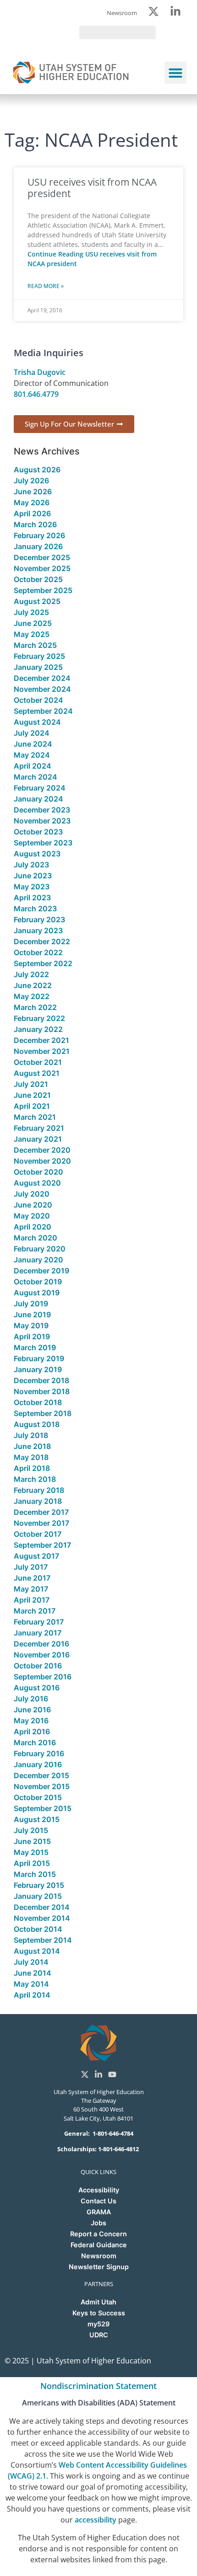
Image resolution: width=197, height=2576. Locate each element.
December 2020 (42, 1150)
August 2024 (37, 722)
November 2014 (42, 1918)
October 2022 (38, 952)
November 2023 (42, 821)
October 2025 (38, 579)
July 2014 (31, 1962)
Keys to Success (99, 2313)
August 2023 (37, 854)
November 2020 (42, 1161)
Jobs (98, 2223)
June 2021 (32, 1095)
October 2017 (38, 1534)
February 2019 (39, 1358)
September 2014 (43, 1940)
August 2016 (37, 1688)
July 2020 (32, 1194)
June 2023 (33, 876)
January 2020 (38, 1260)
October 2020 (38, 1172)
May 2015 (31, 1852)
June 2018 (32, 1446)
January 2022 (38, 1029)
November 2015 (42, 1786)
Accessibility (99, 2190)
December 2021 (41, 1040)
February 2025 (39, 656)
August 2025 (37, 601)
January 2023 (38, 930)
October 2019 (38, 1282)
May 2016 (31, 1721)
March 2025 (35, 645)
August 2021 (37, 1073)
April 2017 (32, 1600)
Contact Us (98, 2201)
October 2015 (38, 1797)
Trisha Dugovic (40, 372)
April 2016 (32, 1732)
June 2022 (33, 985)
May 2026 (32, 502)
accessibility (96, 2520)
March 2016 (35, 1742)
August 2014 (37, 1951)
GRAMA (99, 2212)
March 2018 (35, 1479)
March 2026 (35, 524)
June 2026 (33, 492)
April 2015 (32, 1863)
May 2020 (32, 1216)
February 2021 (39, 1128)
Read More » (46, 286)
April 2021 (32, 1106)
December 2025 (42, 557)
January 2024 (38, 799)
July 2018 (31, 1435)
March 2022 (35, 1007)
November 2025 (42, 568)
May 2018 (31, 1457)
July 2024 (32, 733)
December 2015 (41, 1775)
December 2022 (42, 941)
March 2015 (35, 1874)
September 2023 (43, 843)
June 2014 (33, 1973)
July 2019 (31, 1304)
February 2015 (39, 1885)
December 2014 (42, 1907)
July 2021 (31, 1084)
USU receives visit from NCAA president (92, 188)
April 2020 (33, 1227)
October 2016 (38, 1666)
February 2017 (39, 1622)
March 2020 (36, 1238)
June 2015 (32, 1841)
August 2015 (37, 1819)
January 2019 (38, 1369)
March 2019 (35, 1347)
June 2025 (33, 623)
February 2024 (40, 788)
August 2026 (37, 470)
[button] (175, 73)
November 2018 (42, 1391)
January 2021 (38, 1139)
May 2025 (32, 634)
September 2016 (43, 1677)
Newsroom (99, 2256)
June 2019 (32, 1315)
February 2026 (39, 535)
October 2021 (38, 1062)
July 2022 (31, 974)
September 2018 (43, 1413)
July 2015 (31, 1830)
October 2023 (38, 832)
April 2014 (32, 1995)
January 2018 (38, 1501)
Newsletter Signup (99, 2267)
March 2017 (35, 1611)
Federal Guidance (99, 2245)
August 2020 (37, 1183)
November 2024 (42, 689)
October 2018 (38, 1402)
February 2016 (39, 1753)
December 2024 (42, 678)
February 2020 (40, 1249)
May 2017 (31, 1589)
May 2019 (31, 1325)
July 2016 (31, 1699)
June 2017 (32, 1578)
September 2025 (43, 590)
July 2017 (31, 1567)
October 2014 (38, 1929)
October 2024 (38, 700)
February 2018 (39, 1490)
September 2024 (43, 711)
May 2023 (32, 887)
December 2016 (41, 1644)
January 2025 (38, 667)
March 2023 (35, 909)
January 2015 (38, 1896)
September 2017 (42, 1545)
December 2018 (41, 1380)
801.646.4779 (36, 394)
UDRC (99, 2335)
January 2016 (38, 1764)
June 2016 (32, 1710)
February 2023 (39, 919)
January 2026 (38, 546)
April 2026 (32, 513)
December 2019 (41, 1271)
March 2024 (36, 777)
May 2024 (32, 755)
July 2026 (31, 481)
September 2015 (43, 1808)
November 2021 (42, 1051)
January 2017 (38, 1633)
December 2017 (41, 1512)
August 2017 (36, 1556)
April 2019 (32, 1336)
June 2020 (33, 1205)
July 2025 (31, 612)
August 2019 (37, 1293)
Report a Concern (98, 2234)
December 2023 (42, 810)
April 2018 (32, 1468)
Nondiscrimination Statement (98, 2386)
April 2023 (32, 898)
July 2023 (31, 865)
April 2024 (33, 766)
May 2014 (31, 1984)
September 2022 (43, 963)
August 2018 (37, 1424)
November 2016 (42, 1655)
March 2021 (35, 1117)
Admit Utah (98, 2302)
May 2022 (32, 996)
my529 (98, 2324)
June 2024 (33, 744)
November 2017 (41, 1523)
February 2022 (39, 1018)
